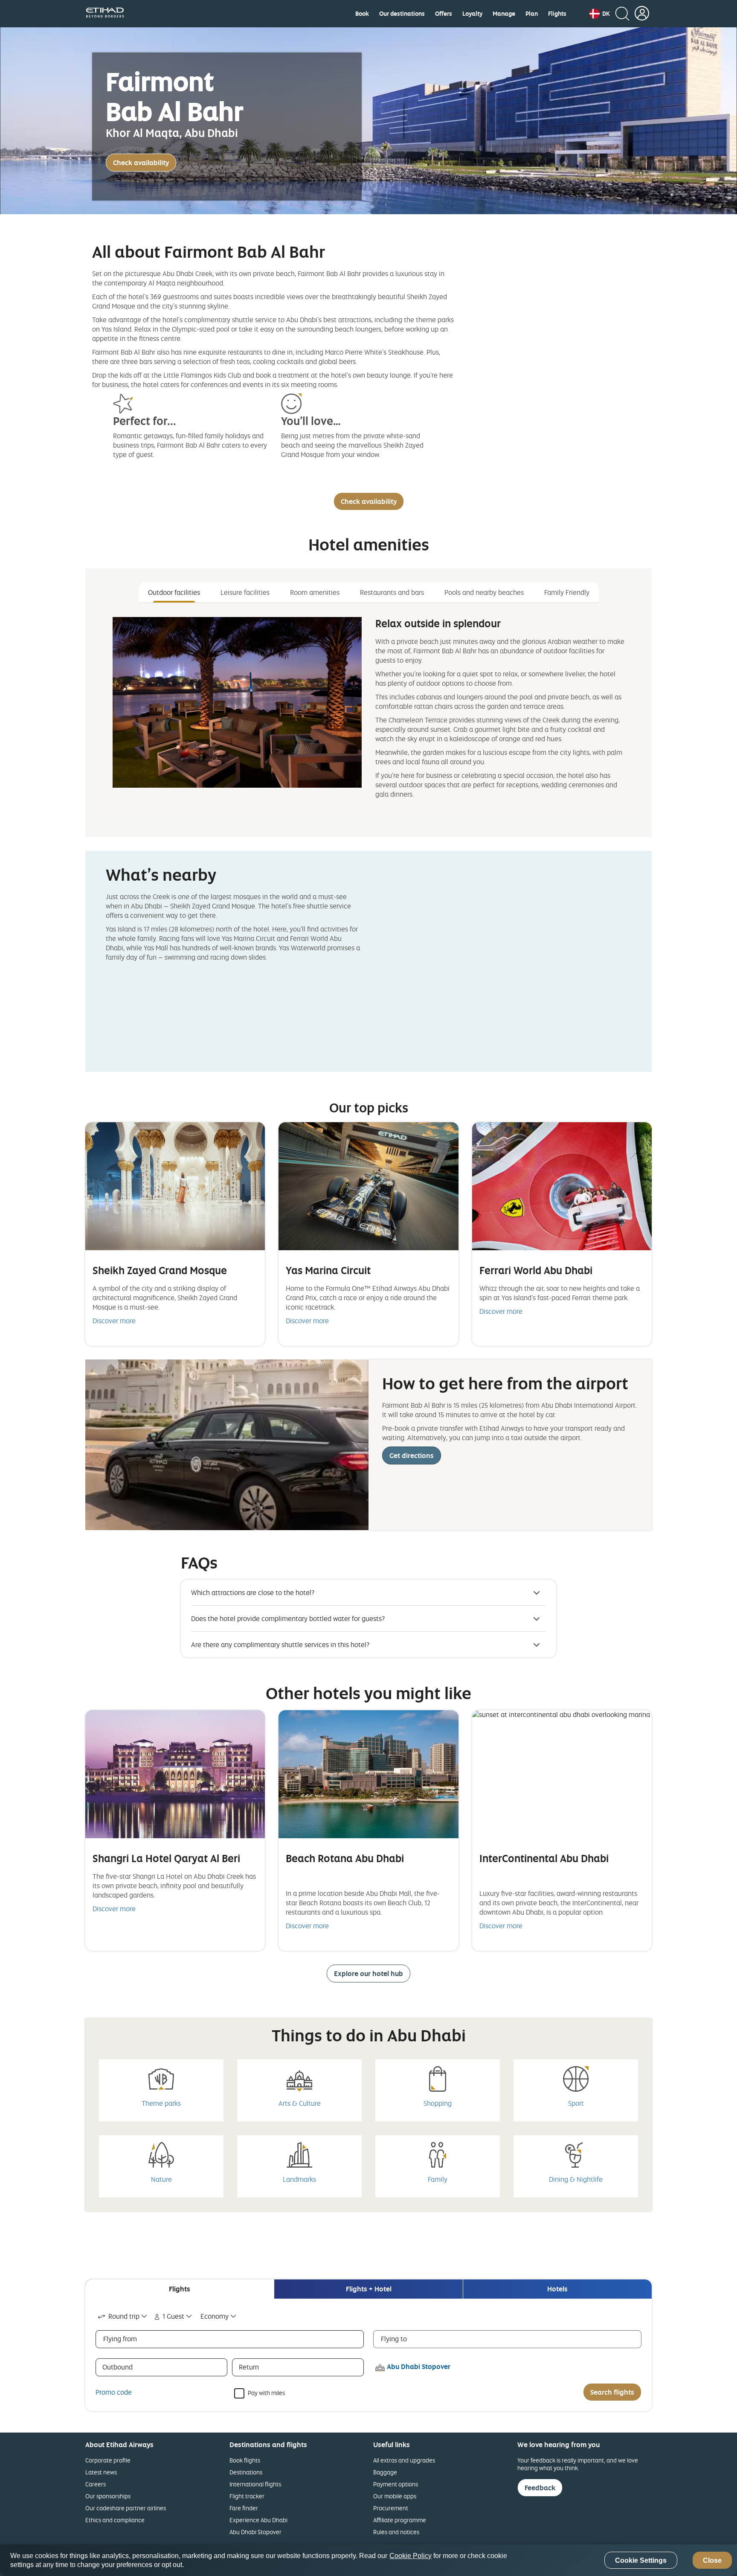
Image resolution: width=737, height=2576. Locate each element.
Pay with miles (266, 2392)
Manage (504, 14)
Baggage (385, 2472)
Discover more (114, 1321)
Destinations (246, 2472)
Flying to (394, 2339)
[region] (368, 2560)
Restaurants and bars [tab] (392, 592)
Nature (161, 2179)
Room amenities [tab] (315, 592)
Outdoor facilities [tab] (174, 592)
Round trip (124, 2316)
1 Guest (173, 2316)
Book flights (245, 2460)
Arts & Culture (300, 2103)
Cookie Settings (641, 2560)
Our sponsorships (108, 2496)
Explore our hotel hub (368, 1973)
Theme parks (161, 2103)
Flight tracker (247, 2496)
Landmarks (299, 2179)
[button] (600, 14)
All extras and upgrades (404, 2460)
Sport (576, 2103)
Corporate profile (108, 2460)
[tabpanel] (368, 710)
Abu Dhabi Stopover (255, 2532)
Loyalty (472, 14)
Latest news (101, 2472)
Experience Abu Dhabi (258, 2520)
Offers (444, 14)
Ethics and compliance (115, 2520)
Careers (96, 2484)
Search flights (612, 2392)
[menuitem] (362, 14)
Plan (532, 14)
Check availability (141, 163)
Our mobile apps (395, 2496)
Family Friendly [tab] (567, 592)
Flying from (120, 2339)
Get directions (412, 1455)
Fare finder (244, 2508)
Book (362, 14)
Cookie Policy (411, 2556)
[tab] (180, 2289)
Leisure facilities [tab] (245, 592)
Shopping (438, 2103)
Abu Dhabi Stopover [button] (419, 2366)
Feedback (540, 2488)
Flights (557, 14)
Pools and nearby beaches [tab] (484, 592)
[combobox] (123, 2316)
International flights (255, 2484)
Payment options (396, 2484)
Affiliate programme (400, 2520)
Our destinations (402, 14)
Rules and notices (396, 2532)
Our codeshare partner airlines (126, 2508)
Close (712, 2560)
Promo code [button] (114, 2392)
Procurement (391, 2508)
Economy (215, 2316)
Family (438, 2179)
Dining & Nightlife (576, 2179)
